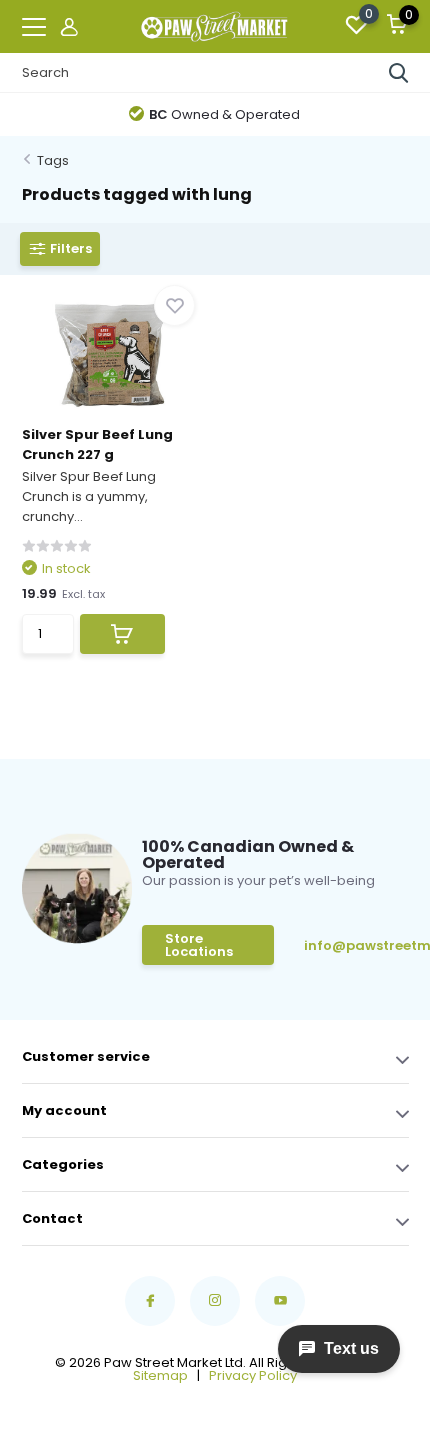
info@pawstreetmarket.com (355, 945)
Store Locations (199, 945)
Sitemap (160, 1375)
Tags (53, 160)
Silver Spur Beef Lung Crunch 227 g (97, 444)
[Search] (399, 73)
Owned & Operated (224, 114)
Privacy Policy (253, 1375)
